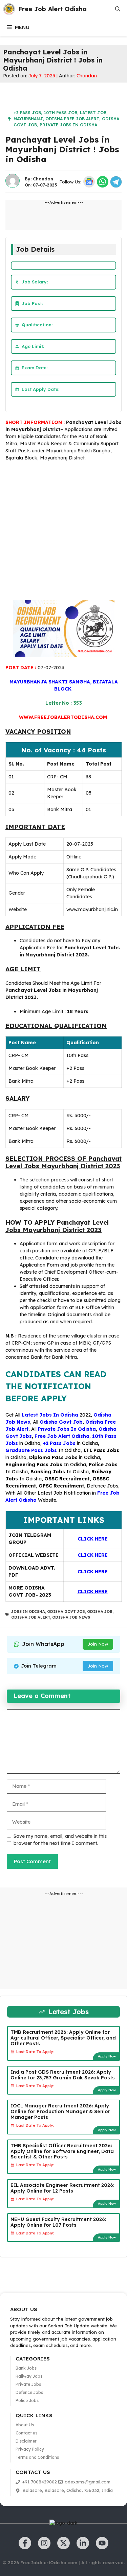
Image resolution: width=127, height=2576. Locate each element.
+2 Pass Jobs (59, 1443)
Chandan (87, 76)
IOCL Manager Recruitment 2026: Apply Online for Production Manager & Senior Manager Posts (60, 2111)
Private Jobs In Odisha (68, 125)
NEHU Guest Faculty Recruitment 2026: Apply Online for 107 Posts (58, 2222)
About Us (25, 2425)
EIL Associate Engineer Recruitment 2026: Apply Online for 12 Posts (62, 2188)
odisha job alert (31, 1617)
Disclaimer (26, 2441)
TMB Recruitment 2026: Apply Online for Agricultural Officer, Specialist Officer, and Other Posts (63, 2038)
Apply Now (107, 2056)
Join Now (98, 1644)
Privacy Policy (30, 2449)
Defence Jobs (102, 1486)
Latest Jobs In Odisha (50, 1415)
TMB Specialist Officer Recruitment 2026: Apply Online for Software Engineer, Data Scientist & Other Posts (62, 2151)
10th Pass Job (60, 113)
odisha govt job (66, 1611)
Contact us (26, 2433)
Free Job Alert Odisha (52, 9)
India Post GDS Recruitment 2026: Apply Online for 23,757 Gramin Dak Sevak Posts (63, 2075)
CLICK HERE (93, 1555)
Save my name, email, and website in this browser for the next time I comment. (60, 1840)
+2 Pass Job (27, 113)
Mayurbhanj (28, 119)
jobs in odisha (28, 1611)
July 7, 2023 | (44, 76)
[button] (118, 9)
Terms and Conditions (37, 2457)
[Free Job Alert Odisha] (9, 9)
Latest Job (93, 113)
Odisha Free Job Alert (72, 119)
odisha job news (71, 1617)
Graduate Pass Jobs (31, 1450)
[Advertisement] (63, 532)
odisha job (100, 1611)
